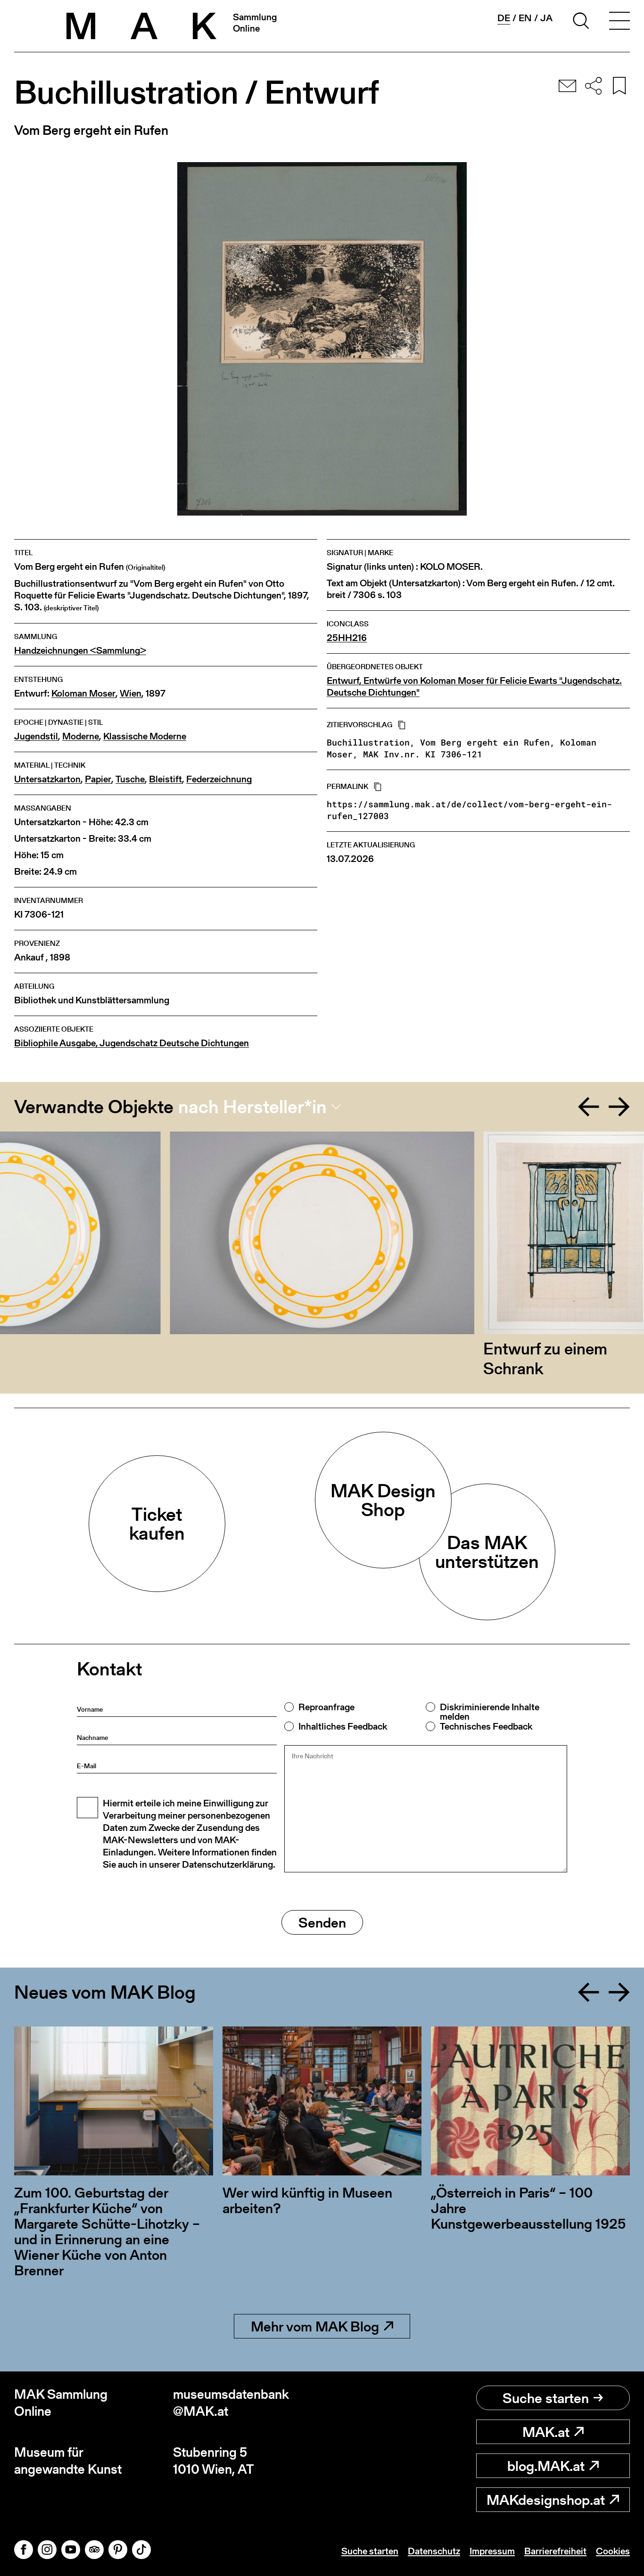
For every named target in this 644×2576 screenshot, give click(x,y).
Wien (131, 693)
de (504, 18)
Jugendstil (36, 736)
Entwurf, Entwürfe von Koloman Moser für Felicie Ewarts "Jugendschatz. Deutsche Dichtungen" (474, 687)
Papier (98, 779)
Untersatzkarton (47, 779)
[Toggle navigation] (619, 22)
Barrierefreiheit (555, 2551)
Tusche (130, 779)
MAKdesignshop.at (546, 2500)
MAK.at (546, 2432)
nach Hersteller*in (252, 1107)
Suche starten (546, 2398)
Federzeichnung (219, 779)
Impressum (492, 2551)
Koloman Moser (83, 693)
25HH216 (347, 638)
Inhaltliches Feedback (343, 1726)
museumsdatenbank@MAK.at (231, 2403)
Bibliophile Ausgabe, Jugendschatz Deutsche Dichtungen (132, 1043)
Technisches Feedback (486, 1726)
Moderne (81, 736)
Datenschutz (434, 2551)
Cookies (613, 2551)
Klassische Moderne (145, 736)
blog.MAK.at (546, 2466)
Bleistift (165, 779)
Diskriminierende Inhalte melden (490, 1712)
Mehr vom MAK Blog (315, 2326)
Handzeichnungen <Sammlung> (80, 651)
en (525, 18)
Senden (322, 1922)
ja (546, 18)
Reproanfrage (326, 1707)
